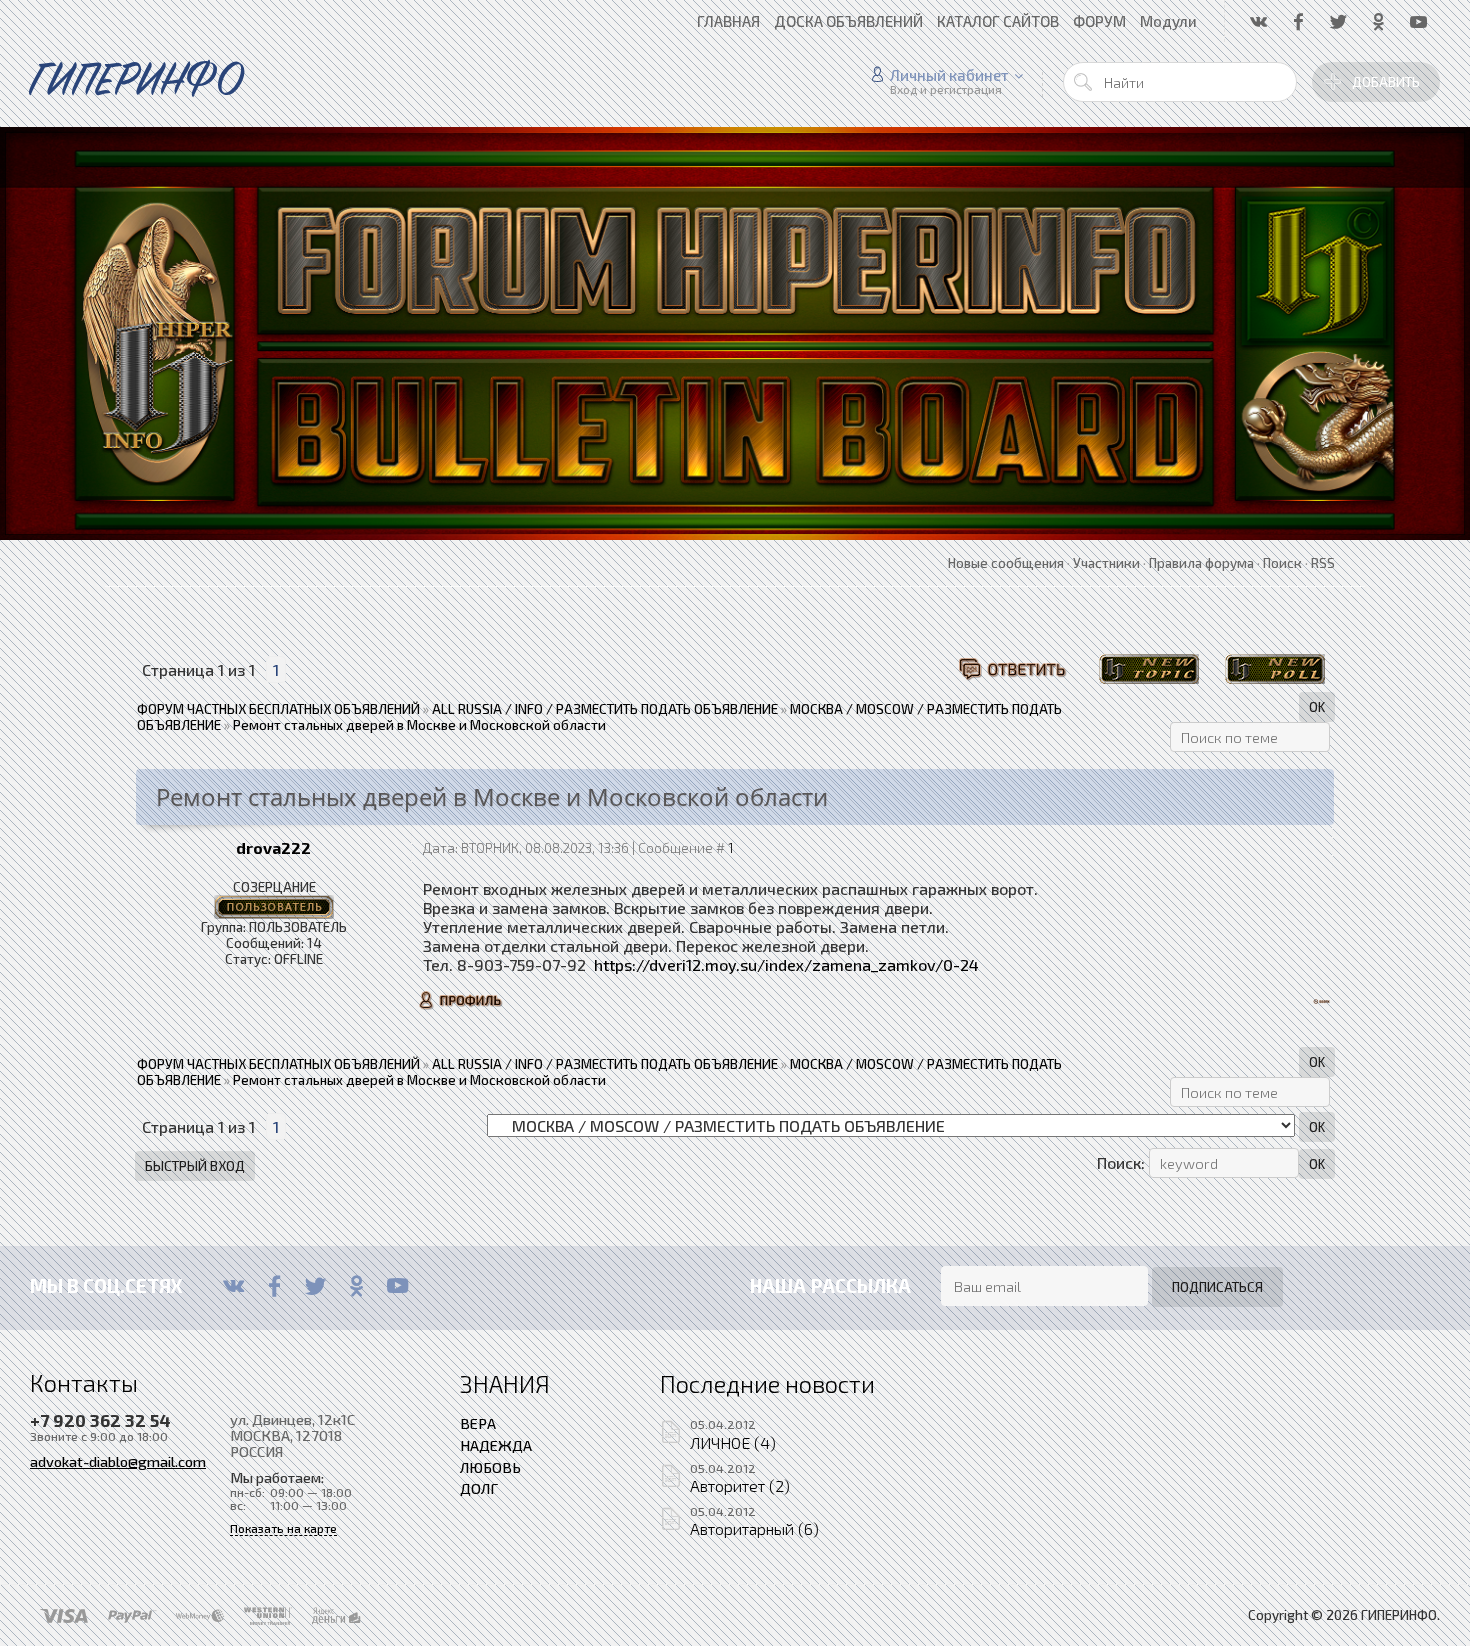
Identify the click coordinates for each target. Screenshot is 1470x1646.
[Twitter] (315, 1286)
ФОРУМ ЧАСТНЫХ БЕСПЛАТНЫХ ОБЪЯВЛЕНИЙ (278, 709)
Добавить (1386, 82)
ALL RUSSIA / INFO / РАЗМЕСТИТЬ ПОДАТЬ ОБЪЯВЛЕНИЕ (605, 709)
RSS (1323, 563)
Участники (1106, 563)
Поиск (1282, 563)
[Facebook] (274, 1286)
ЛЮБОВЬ (490, 1467)
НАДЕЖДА (496, 1445)
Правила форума (1201, 563)
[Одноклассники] (356, 1286)
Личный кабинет (949, 75)
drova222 (273, 847)
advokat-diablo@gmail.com (118, 1461)
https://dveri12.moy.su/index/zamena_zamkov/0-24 (786, 964)
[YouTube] (397, 1286)
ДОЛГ (479, 1488)
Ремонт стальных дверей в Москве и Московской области (419, 725)
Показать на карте (283, 1528)
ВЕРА (478, 1423)
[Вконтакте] (233, 1286)
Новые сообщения (1006, 563)
